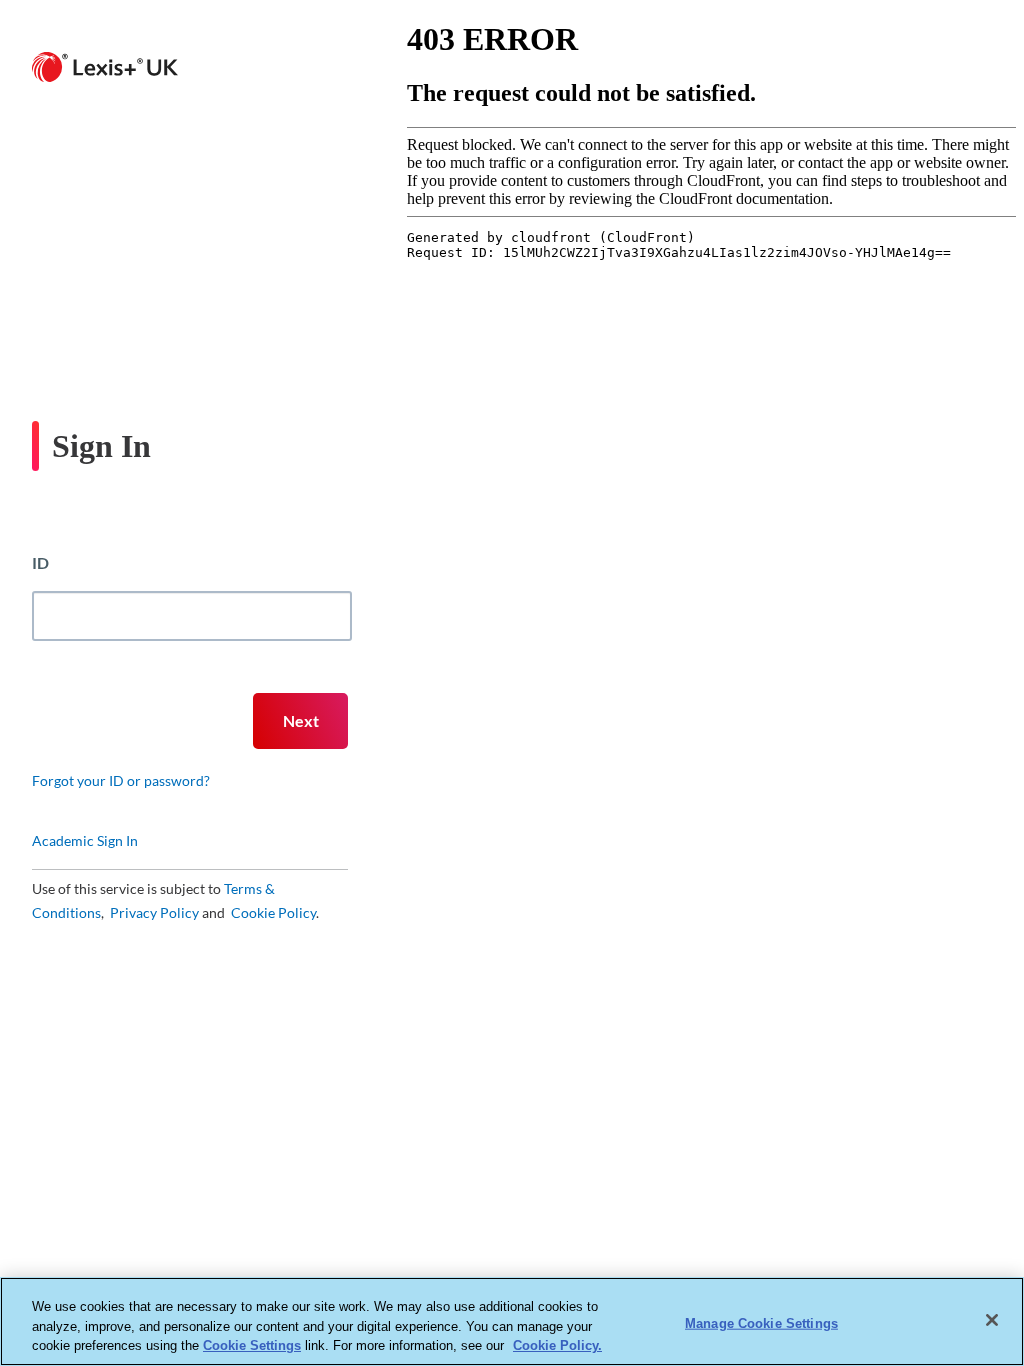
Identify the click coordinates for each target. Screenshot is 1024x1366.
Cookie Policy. (557, 1345)
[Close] (992, 1320)
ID (40, 562)
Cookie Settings (252, 1345)
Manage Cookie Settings (761, 1322)
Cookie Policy (273, 912)
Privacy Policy (153, 912)
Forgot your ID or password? (121, 780)
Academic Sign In (85, 840)
